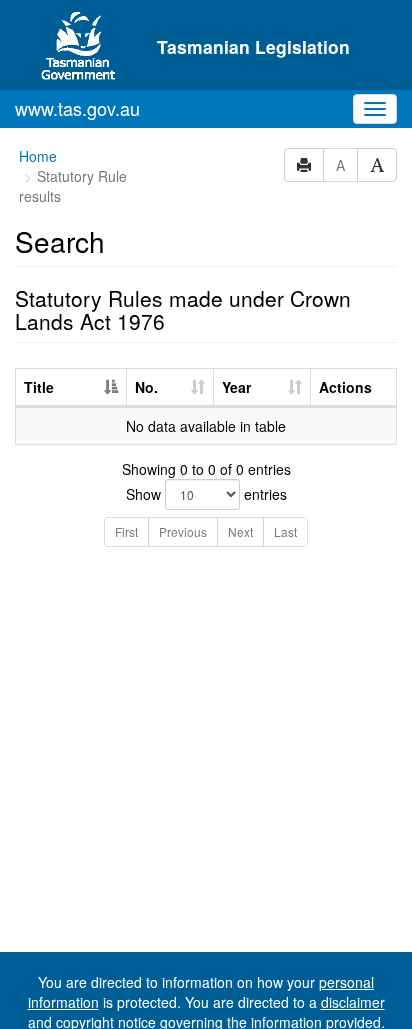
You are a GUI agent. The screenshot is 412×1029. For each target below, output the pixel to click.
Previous (183, 531)
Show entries (206, 494)
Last (285, 531)
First (126, 531)
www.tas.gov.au (77, 108)
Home (38, 156)
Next (240, 531)
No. (146, 387)
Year (236, 387)
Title (39, 387)
